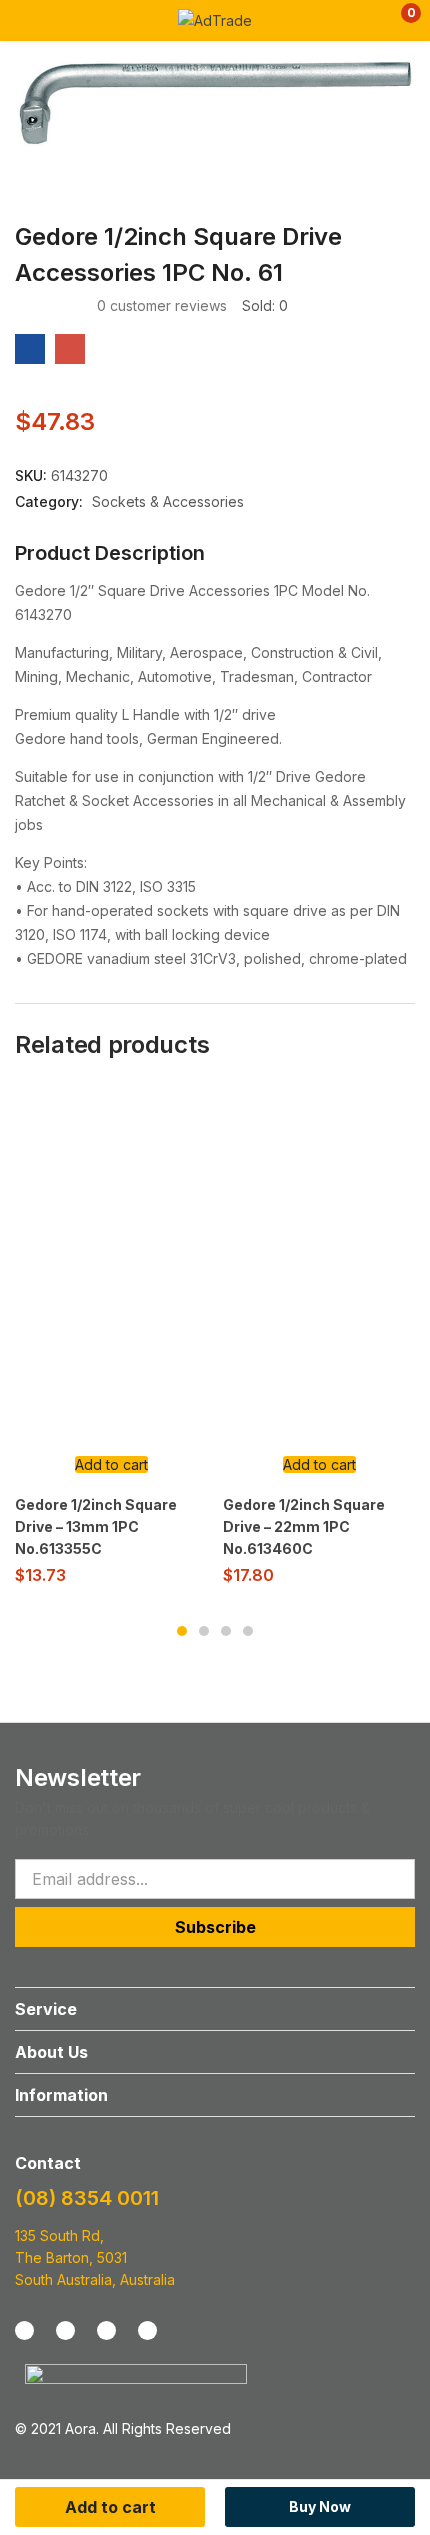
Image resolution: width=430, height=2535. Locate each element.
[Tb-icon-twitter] (106, 2330)
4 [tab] (248, 1631)
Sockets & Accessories (168, 501)
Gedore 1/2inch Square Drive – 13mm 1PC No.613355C (96, 1526)
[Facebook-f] (24, 2330)
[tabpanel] (111, 1343)
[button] (397, 20)
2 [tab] (204, 1631)
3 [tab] (226, 1631)
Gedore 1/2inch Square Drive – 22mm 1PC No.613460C (304, 1526)
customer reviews (162, 305)
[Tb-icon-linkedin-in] (147, 2330)
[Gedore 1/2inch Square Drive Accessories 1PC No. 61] (30, 349)
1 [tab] (182, 1631)
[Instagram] (65, 2330)
